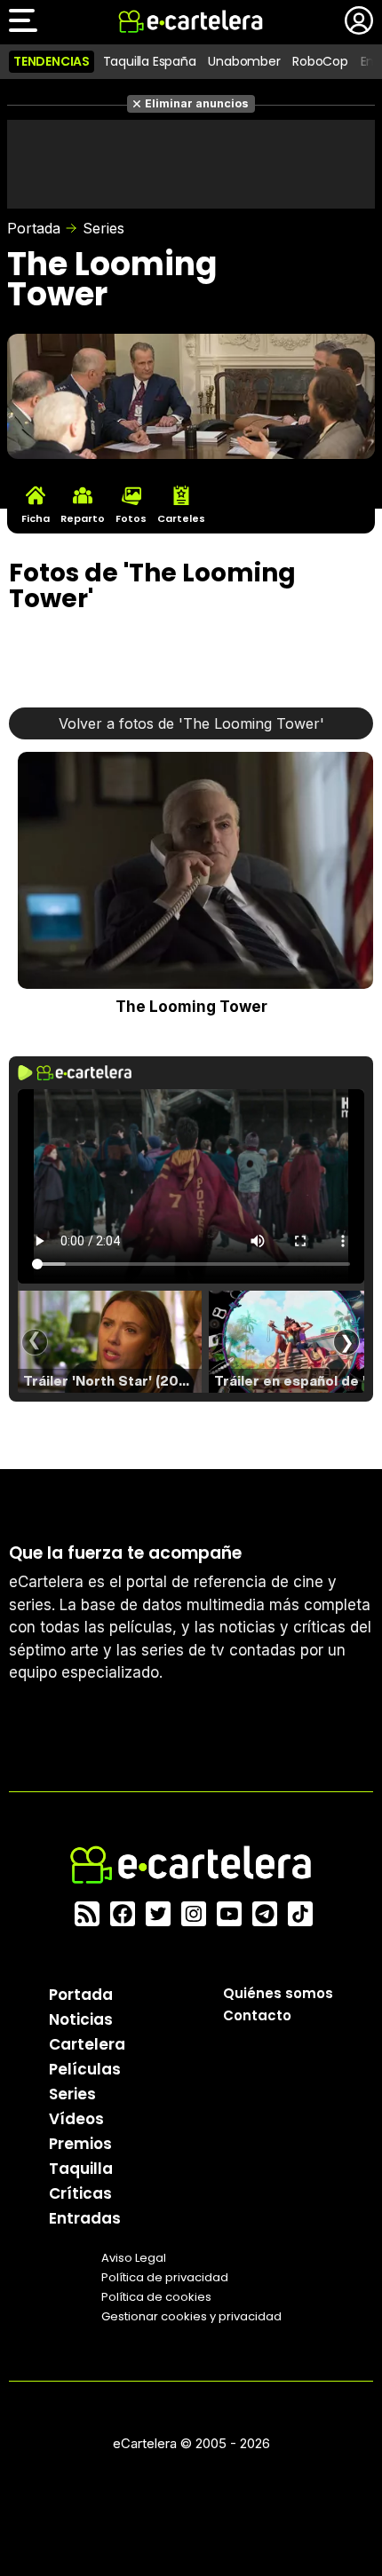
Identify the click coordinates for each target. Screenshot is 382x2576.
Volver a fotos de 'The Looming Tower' (191, 723)
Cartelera (87, 2044)
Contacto (257, 2015)
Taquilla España (150, 61)
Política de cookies (156, 2297)
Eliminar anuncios (197, 103)
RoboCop (320, 61)
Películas (85, 2069)
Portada (34, 228)
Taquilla (81, 2169)
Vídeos (76, 2119)
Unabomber (244, 61)
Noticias (81, 2019)
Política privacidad (165, 2277)
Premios (80, 2144)
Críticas (80, 2193)
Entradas (85, 2218)
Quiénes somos (278, 1993)
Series (103, 228)
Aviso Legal (134, 2258)
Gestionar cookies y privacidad (191, 2316)
